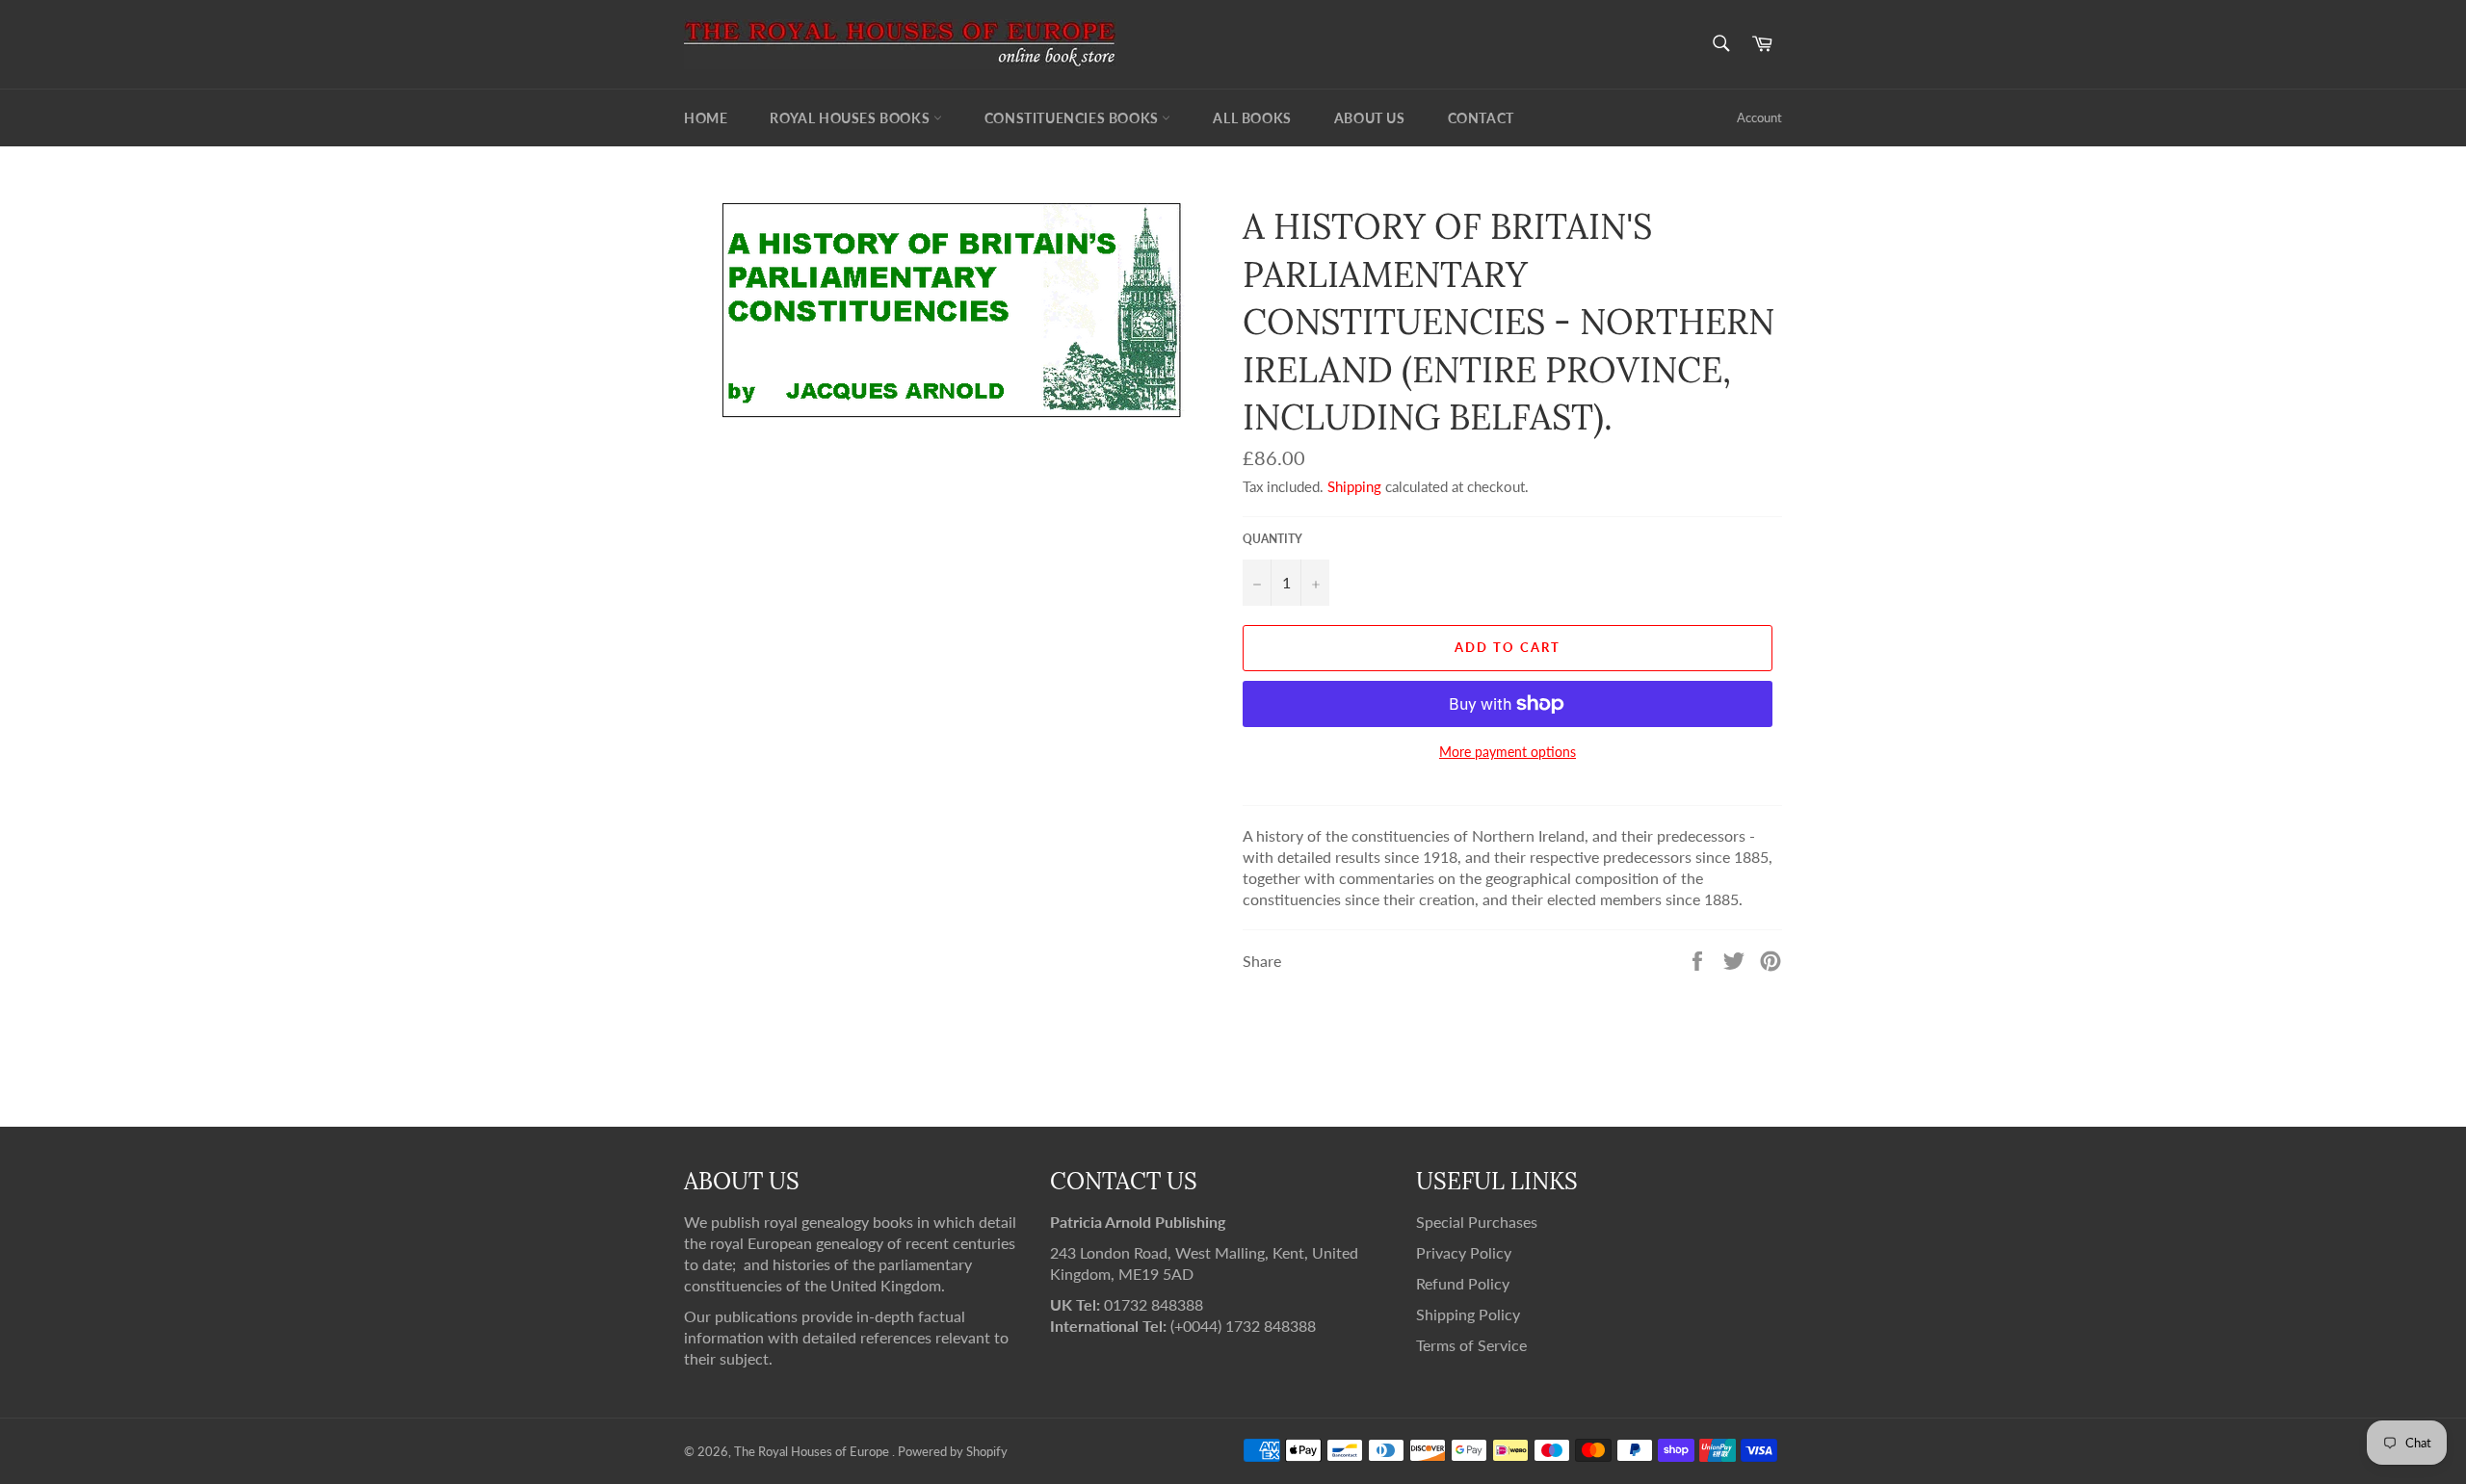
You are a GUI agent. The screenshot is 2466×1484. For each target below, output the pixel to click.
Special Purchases (1477, 1222)
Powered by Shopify (953, 1451)
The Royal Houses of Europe (813, 1451)
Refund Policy (1463, 1283)
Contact (1481, 118)
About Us (1370, 118)
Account (1759, 117)
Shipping (1354, 486)
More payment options (1508, 752)
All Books (1252, 118)
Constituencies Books (1074, 118)
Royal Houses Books (851, 118)
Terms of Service (1471, 1345)
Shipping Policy (1468, 1314)
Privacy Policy (1464, 1252)
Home (706, 118)
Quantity (1272, 539)
